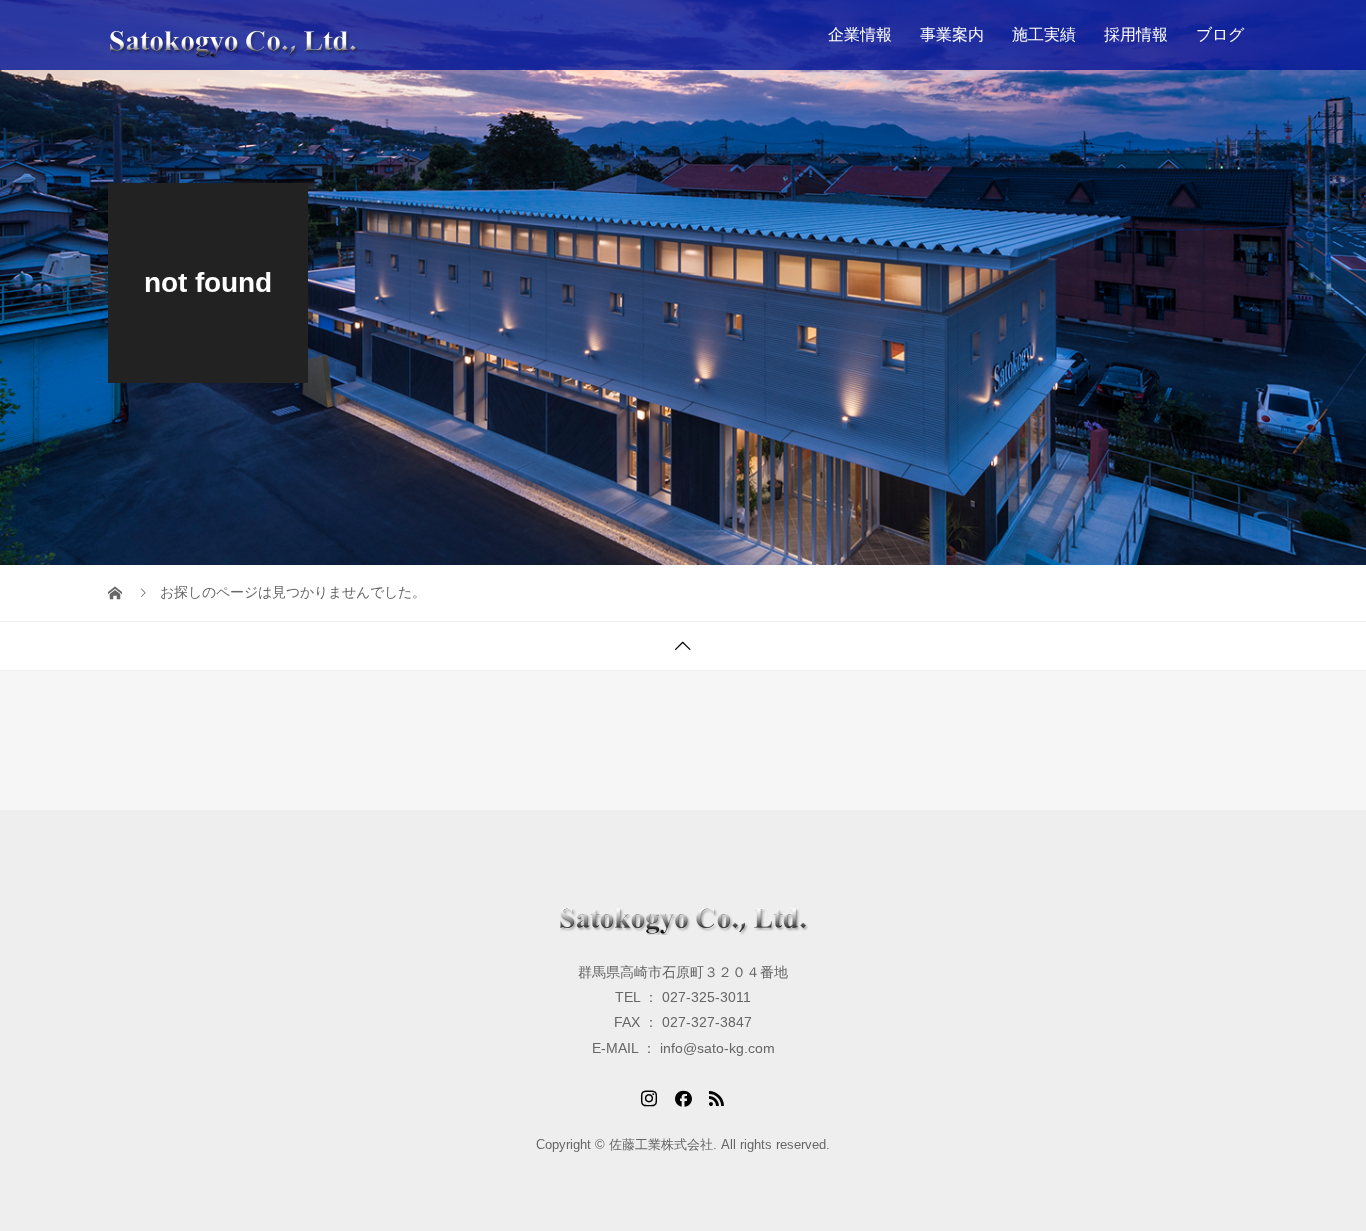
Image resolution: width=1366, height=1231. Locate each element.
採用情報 (1136, 34)
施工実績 (1044, 34)
